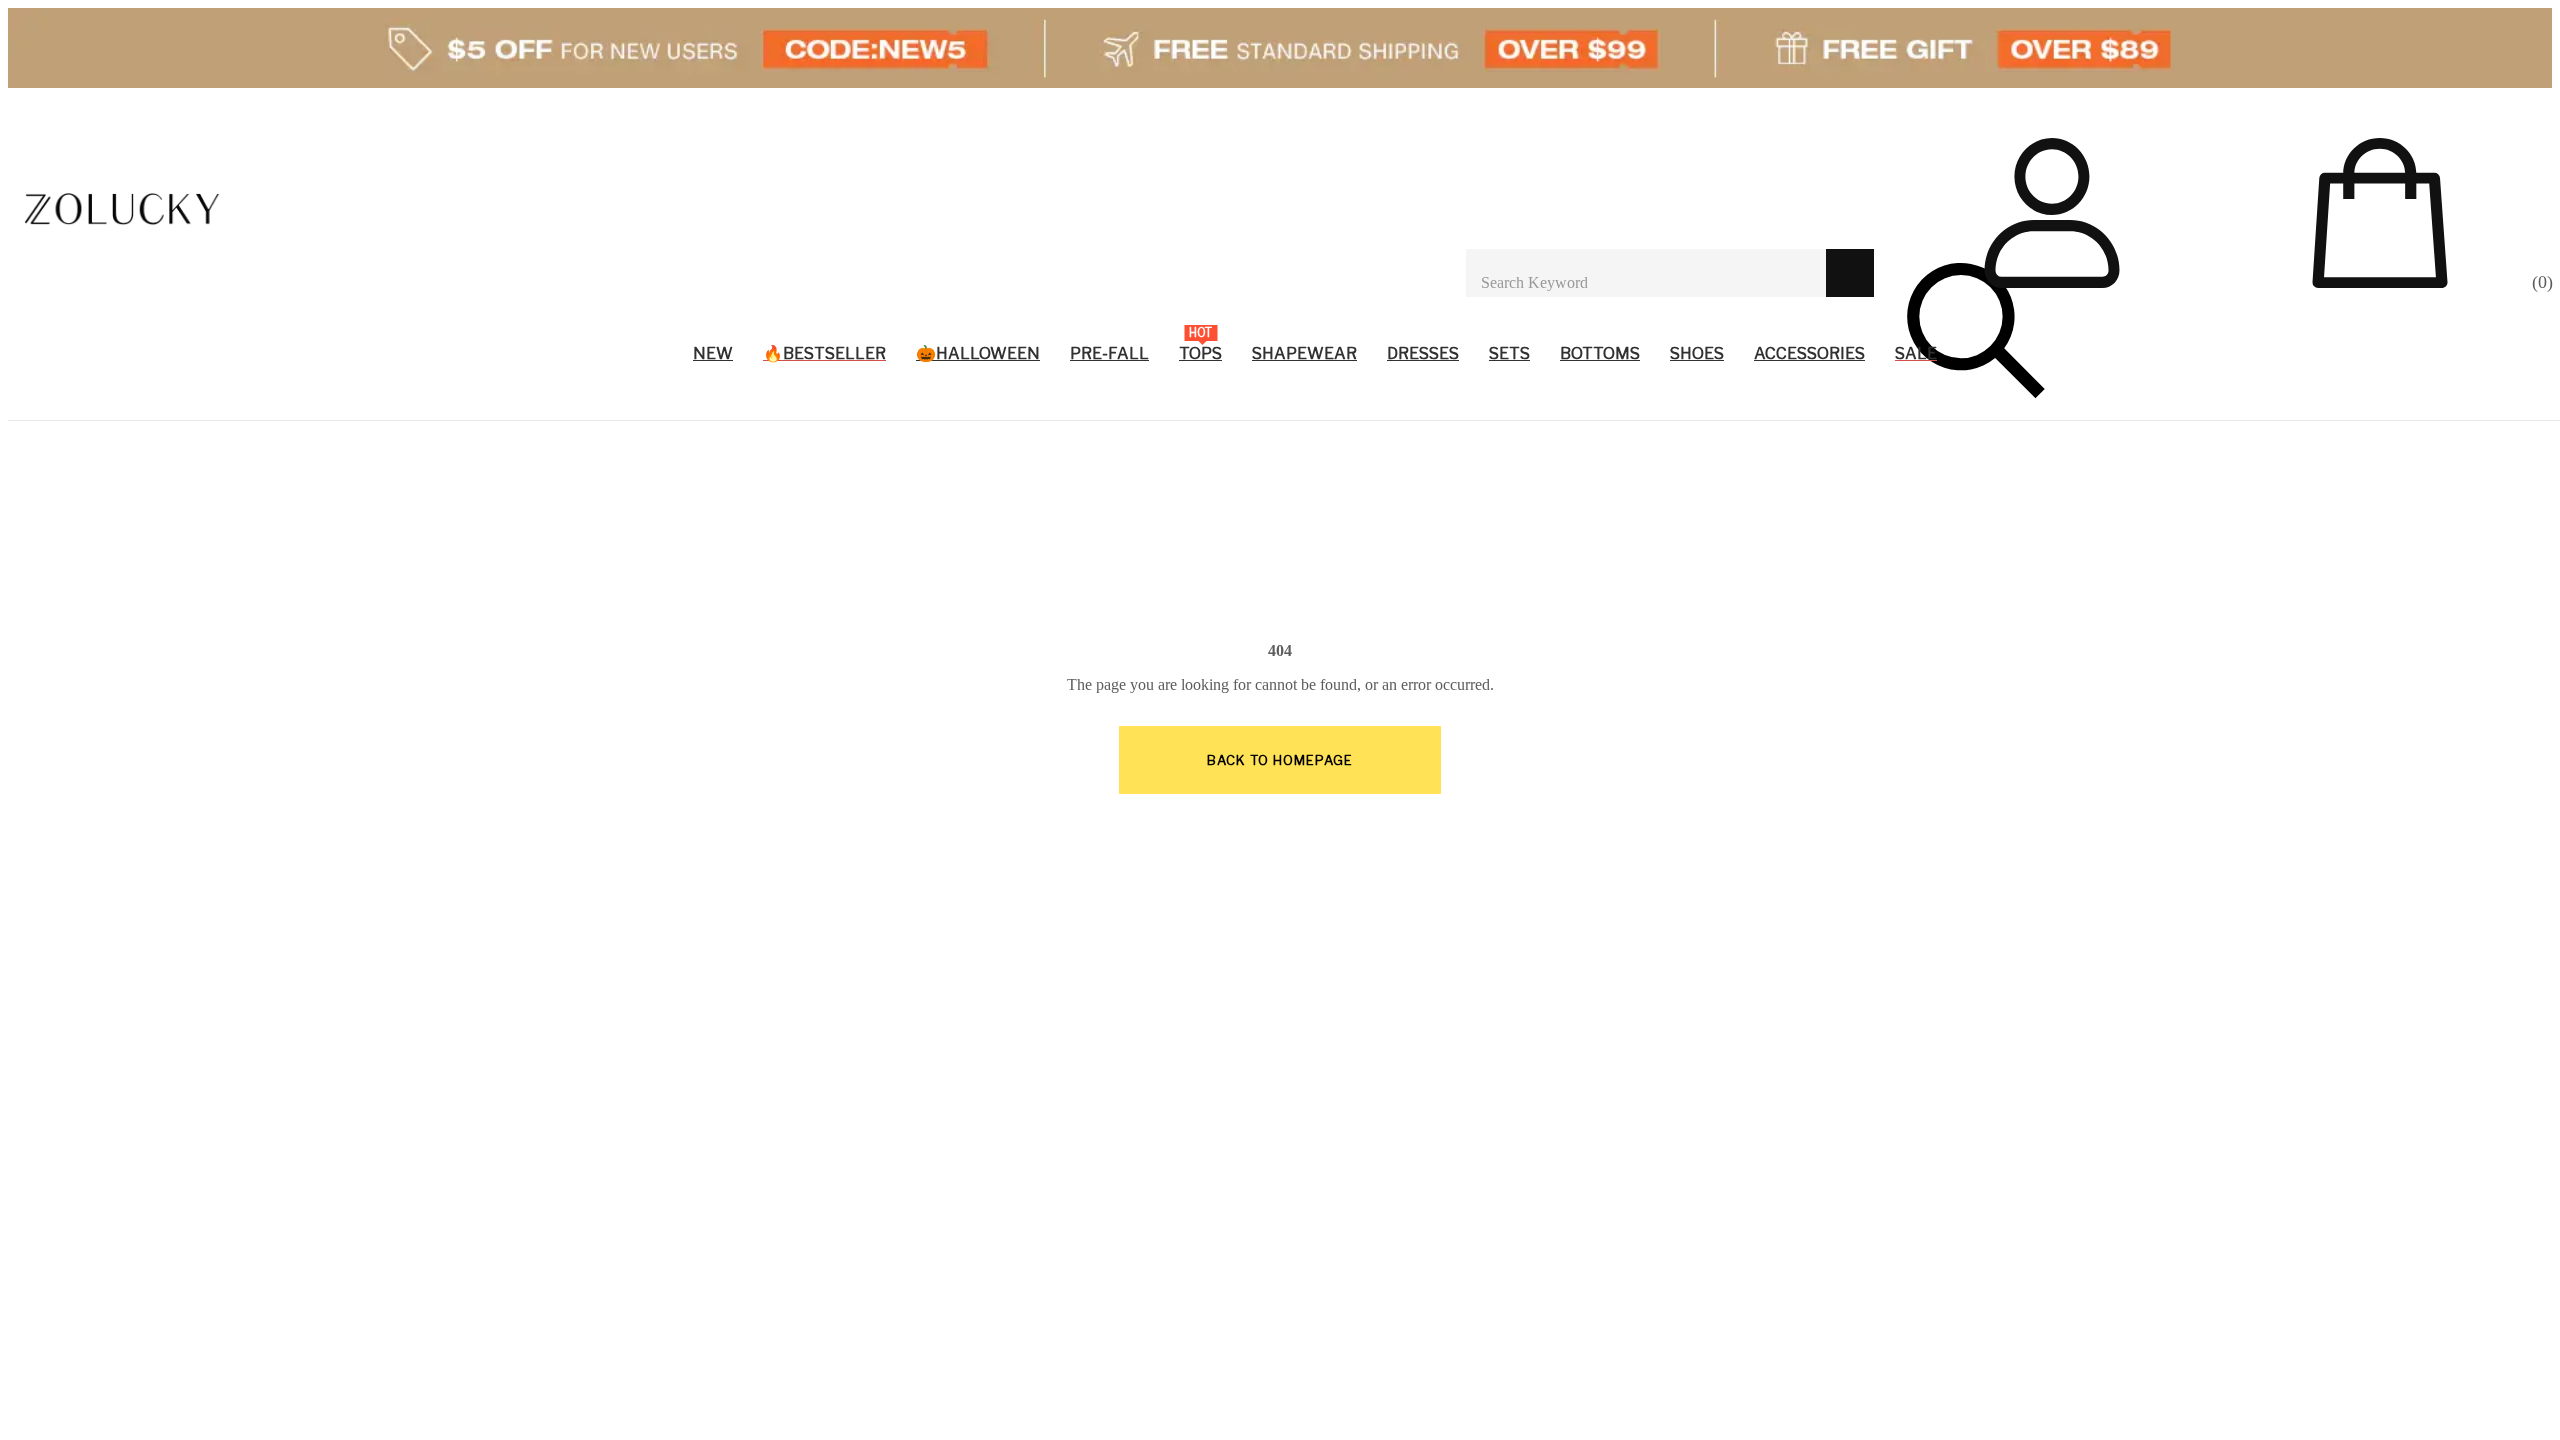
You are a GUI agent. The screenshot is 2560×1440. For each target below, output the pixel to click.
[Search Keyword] (1646, 273)
